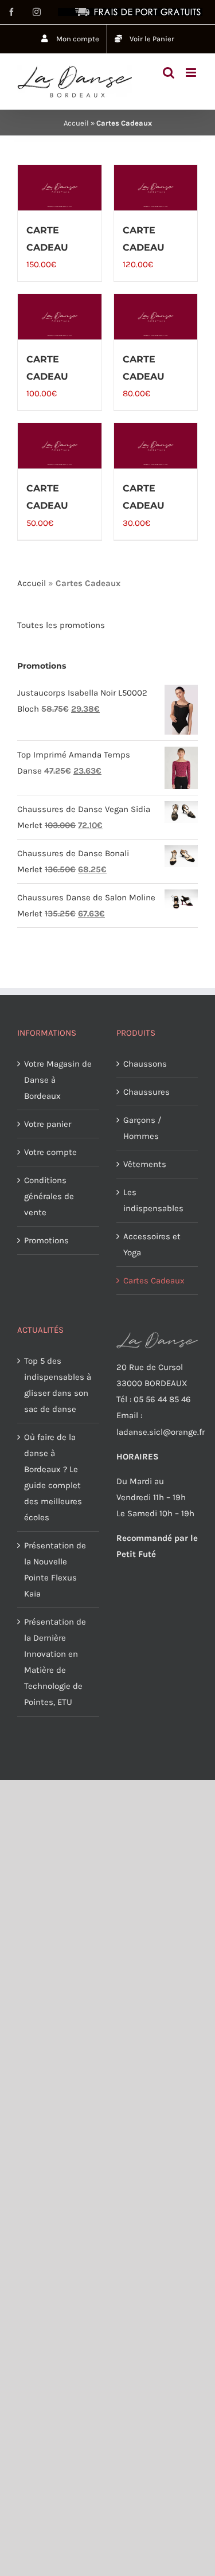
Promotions (46, 1240)
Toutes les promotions (61, 625)
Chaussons (145, 1064)
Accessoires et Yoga (152, 1244)
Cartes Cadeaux (154, 1281)
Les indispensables (153, 1200)
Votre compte (50, 1152)
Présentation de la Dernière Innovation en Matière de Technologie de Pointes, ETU (55, 1662)
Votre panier (48, 1124)
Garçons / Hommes (142, 1128)
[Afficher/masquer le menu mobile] (192, 73)
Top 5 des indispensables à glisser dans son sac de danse (58, 1385)
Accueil (76, 123)
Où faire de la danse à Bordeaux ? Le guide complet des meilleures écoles (53, 1477)
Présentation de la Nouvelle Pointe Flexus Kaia (55, 1570)
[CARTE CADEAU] (60, 188)
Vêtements (145, 1164)
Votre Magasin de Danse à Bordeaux (58, 1080)
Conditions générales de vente (49, 1196)
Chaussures (146, 1092)
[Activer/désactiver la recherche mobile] (169, 73)
